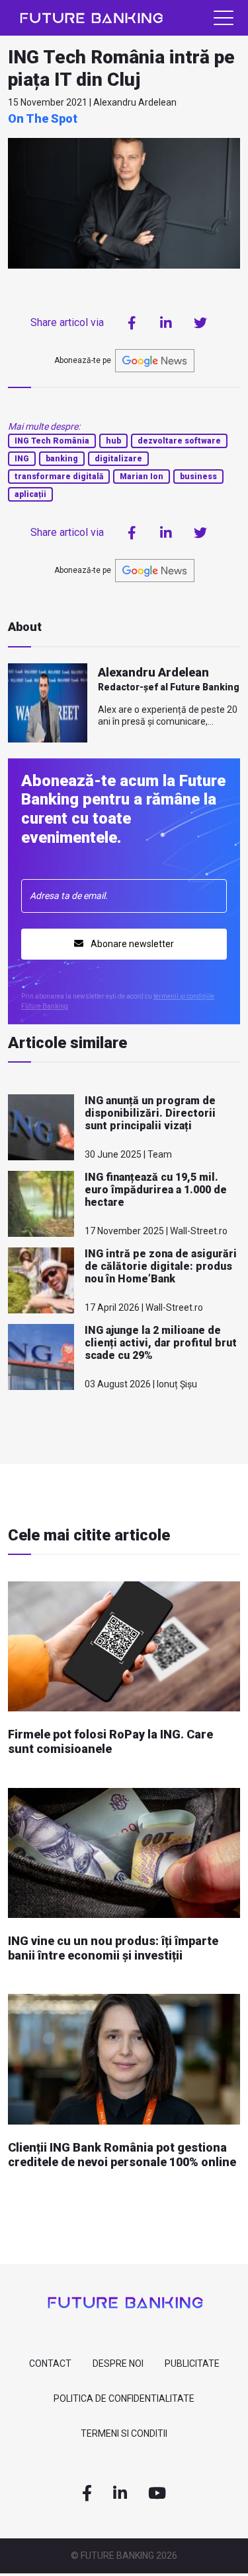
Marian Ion (142, 477)
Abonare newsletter (131, 944)
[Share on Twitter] (200, 323)
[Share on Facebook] (132, 323)
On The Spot (43, 118)
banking (62, 459)
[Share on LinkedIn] (166, 323)
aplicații (30, 494)
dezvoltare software (179, 441)
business (198, 477)
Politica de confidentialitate (124, 2398)
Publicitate (192, 2363)
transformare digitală (59, 477)
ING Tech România (52, 441)
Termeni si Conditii (124, 2433)
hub (113, 441)
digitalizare (118, 459)
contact (50, 2363)
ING (22, 459)
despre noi (118, 2363)
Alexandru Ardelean (153, 672)
